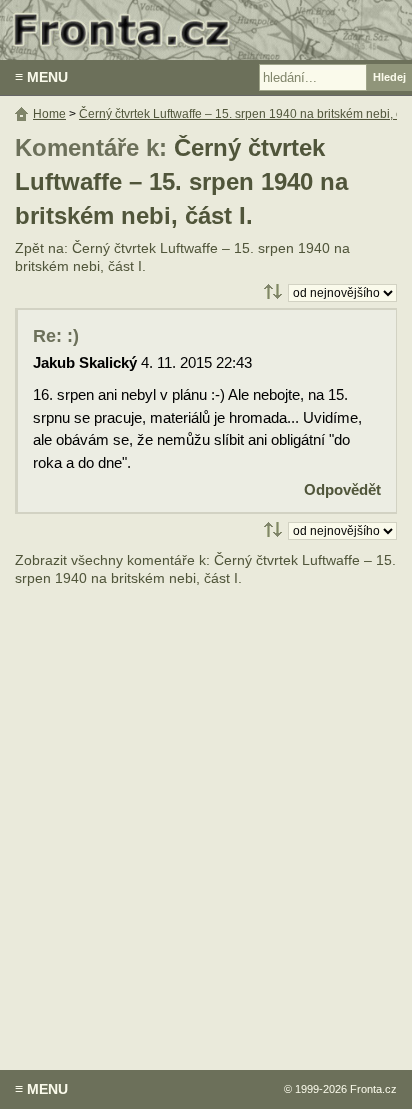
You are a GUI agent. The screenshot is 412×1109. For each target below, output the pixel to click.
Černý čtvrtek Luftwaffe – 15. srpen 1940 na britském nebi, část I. (181, 182)
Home (49, 114)
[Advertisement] (206, 814)
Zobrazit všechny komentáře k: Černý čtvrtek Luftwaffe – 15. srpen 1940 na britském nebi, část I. (205, 569)
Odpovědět (342, 489)
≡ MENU (41, 77)
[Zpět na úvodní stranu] (206, 30)
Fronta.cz (373, 1089)
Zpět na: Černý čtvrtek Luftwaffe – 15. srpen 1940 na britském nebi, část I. (182, 257)
